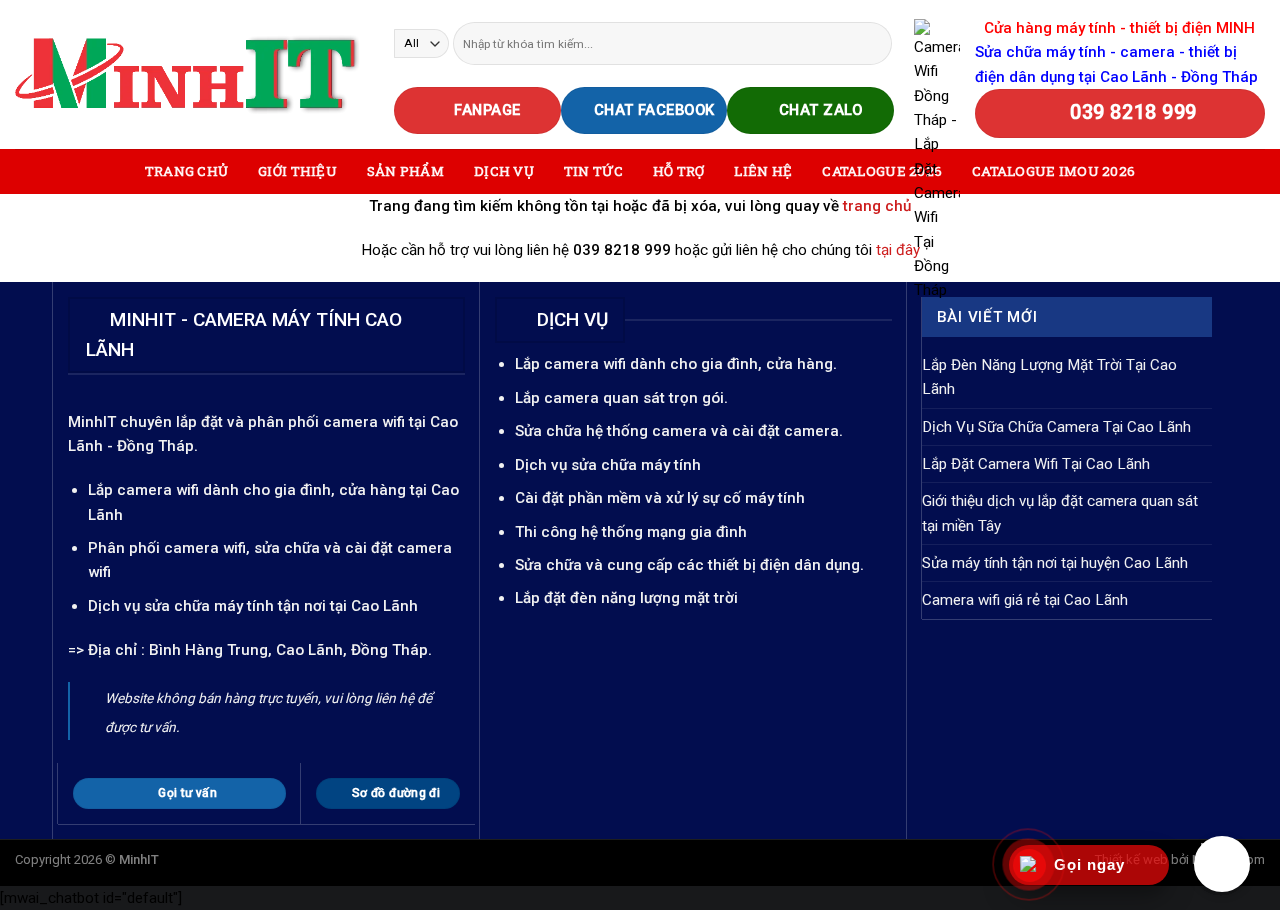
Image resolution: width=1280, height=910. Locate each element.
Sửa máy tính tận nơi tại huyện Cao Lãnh (1055, 563)
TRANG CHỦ (186, 171)
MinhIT (94, 422)
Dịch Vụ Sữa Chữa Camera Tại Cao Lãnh (1056, 427)
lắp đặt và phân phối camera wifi (290, 422)
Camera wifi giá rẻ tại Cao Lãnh (1025, 600)
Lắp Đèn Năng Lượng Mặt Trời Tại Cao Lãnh (1049, 377)
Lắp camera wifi (143, 490)
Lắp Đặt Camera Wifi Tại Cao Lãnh (1036, 464)
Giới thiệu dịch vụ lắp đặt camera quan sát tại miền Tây (1060, 513)
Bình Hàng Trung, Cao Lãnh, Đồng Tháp (288, 650)
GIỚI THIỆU (297, 171)
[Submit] (874, 43)
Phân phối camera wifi (167, 548)
